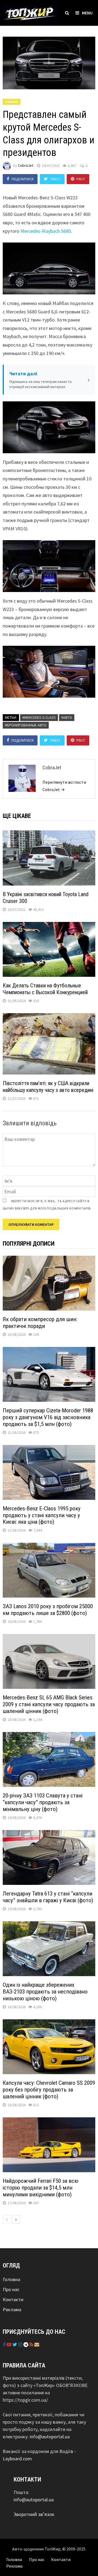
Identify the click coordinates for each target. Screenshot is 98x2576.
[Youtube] (10, 2344)
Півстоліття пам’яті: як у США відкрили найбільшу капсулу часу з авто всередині (48, 1087)
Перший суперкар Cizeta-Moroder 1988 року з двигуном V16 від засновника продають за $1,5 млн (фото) (48, 1417)
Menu (87, 13)
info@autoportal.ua (50, 2437)
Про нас (11, 2289)
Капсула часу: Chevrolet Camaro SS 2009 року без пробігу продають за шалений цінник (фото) (49, 2090)
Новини (12, 102)
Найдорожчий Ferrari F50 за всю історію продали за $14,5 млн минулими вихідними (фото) (41, 2188)
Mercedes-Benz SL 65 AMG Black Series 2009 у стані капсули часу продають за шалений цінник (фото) (49, 1704)
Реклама (12, 2309)
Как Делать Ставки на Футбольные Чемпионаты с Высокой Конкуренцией (45, 989)
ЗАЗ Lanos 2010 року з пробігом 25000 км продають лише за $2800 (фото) (48, 1610)
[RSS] (32, 2344)
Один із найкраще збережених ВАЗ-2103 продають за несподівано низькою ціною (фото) (45, 1992)
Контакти (13, 2299)
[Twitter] (15, 2344)
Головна (11, 2279)
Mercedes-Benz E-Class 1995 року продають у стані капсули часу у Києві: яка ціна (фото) (42, 1515)
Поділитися (22, 179)
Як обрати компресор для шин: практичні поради (40, 1323)
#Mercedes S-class (39, 717)
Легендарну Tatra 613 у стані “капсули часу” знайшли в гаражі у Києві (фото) (48, 1897)
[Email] (37, 2344)
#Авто (67, 717)
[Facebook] (5, 2344)
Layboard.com (17, 2459)
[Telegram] (26, 2344)
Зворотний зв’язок (34, 2514)
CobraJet (26, 166)
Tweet (55, 179)
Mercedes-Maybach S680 (46, 231)
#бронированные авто (26, 725)
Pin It (81, 179)
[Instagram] (21, 2344)
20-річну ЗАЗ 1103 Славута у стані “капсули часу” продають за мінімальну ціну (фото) (43, 1802)
